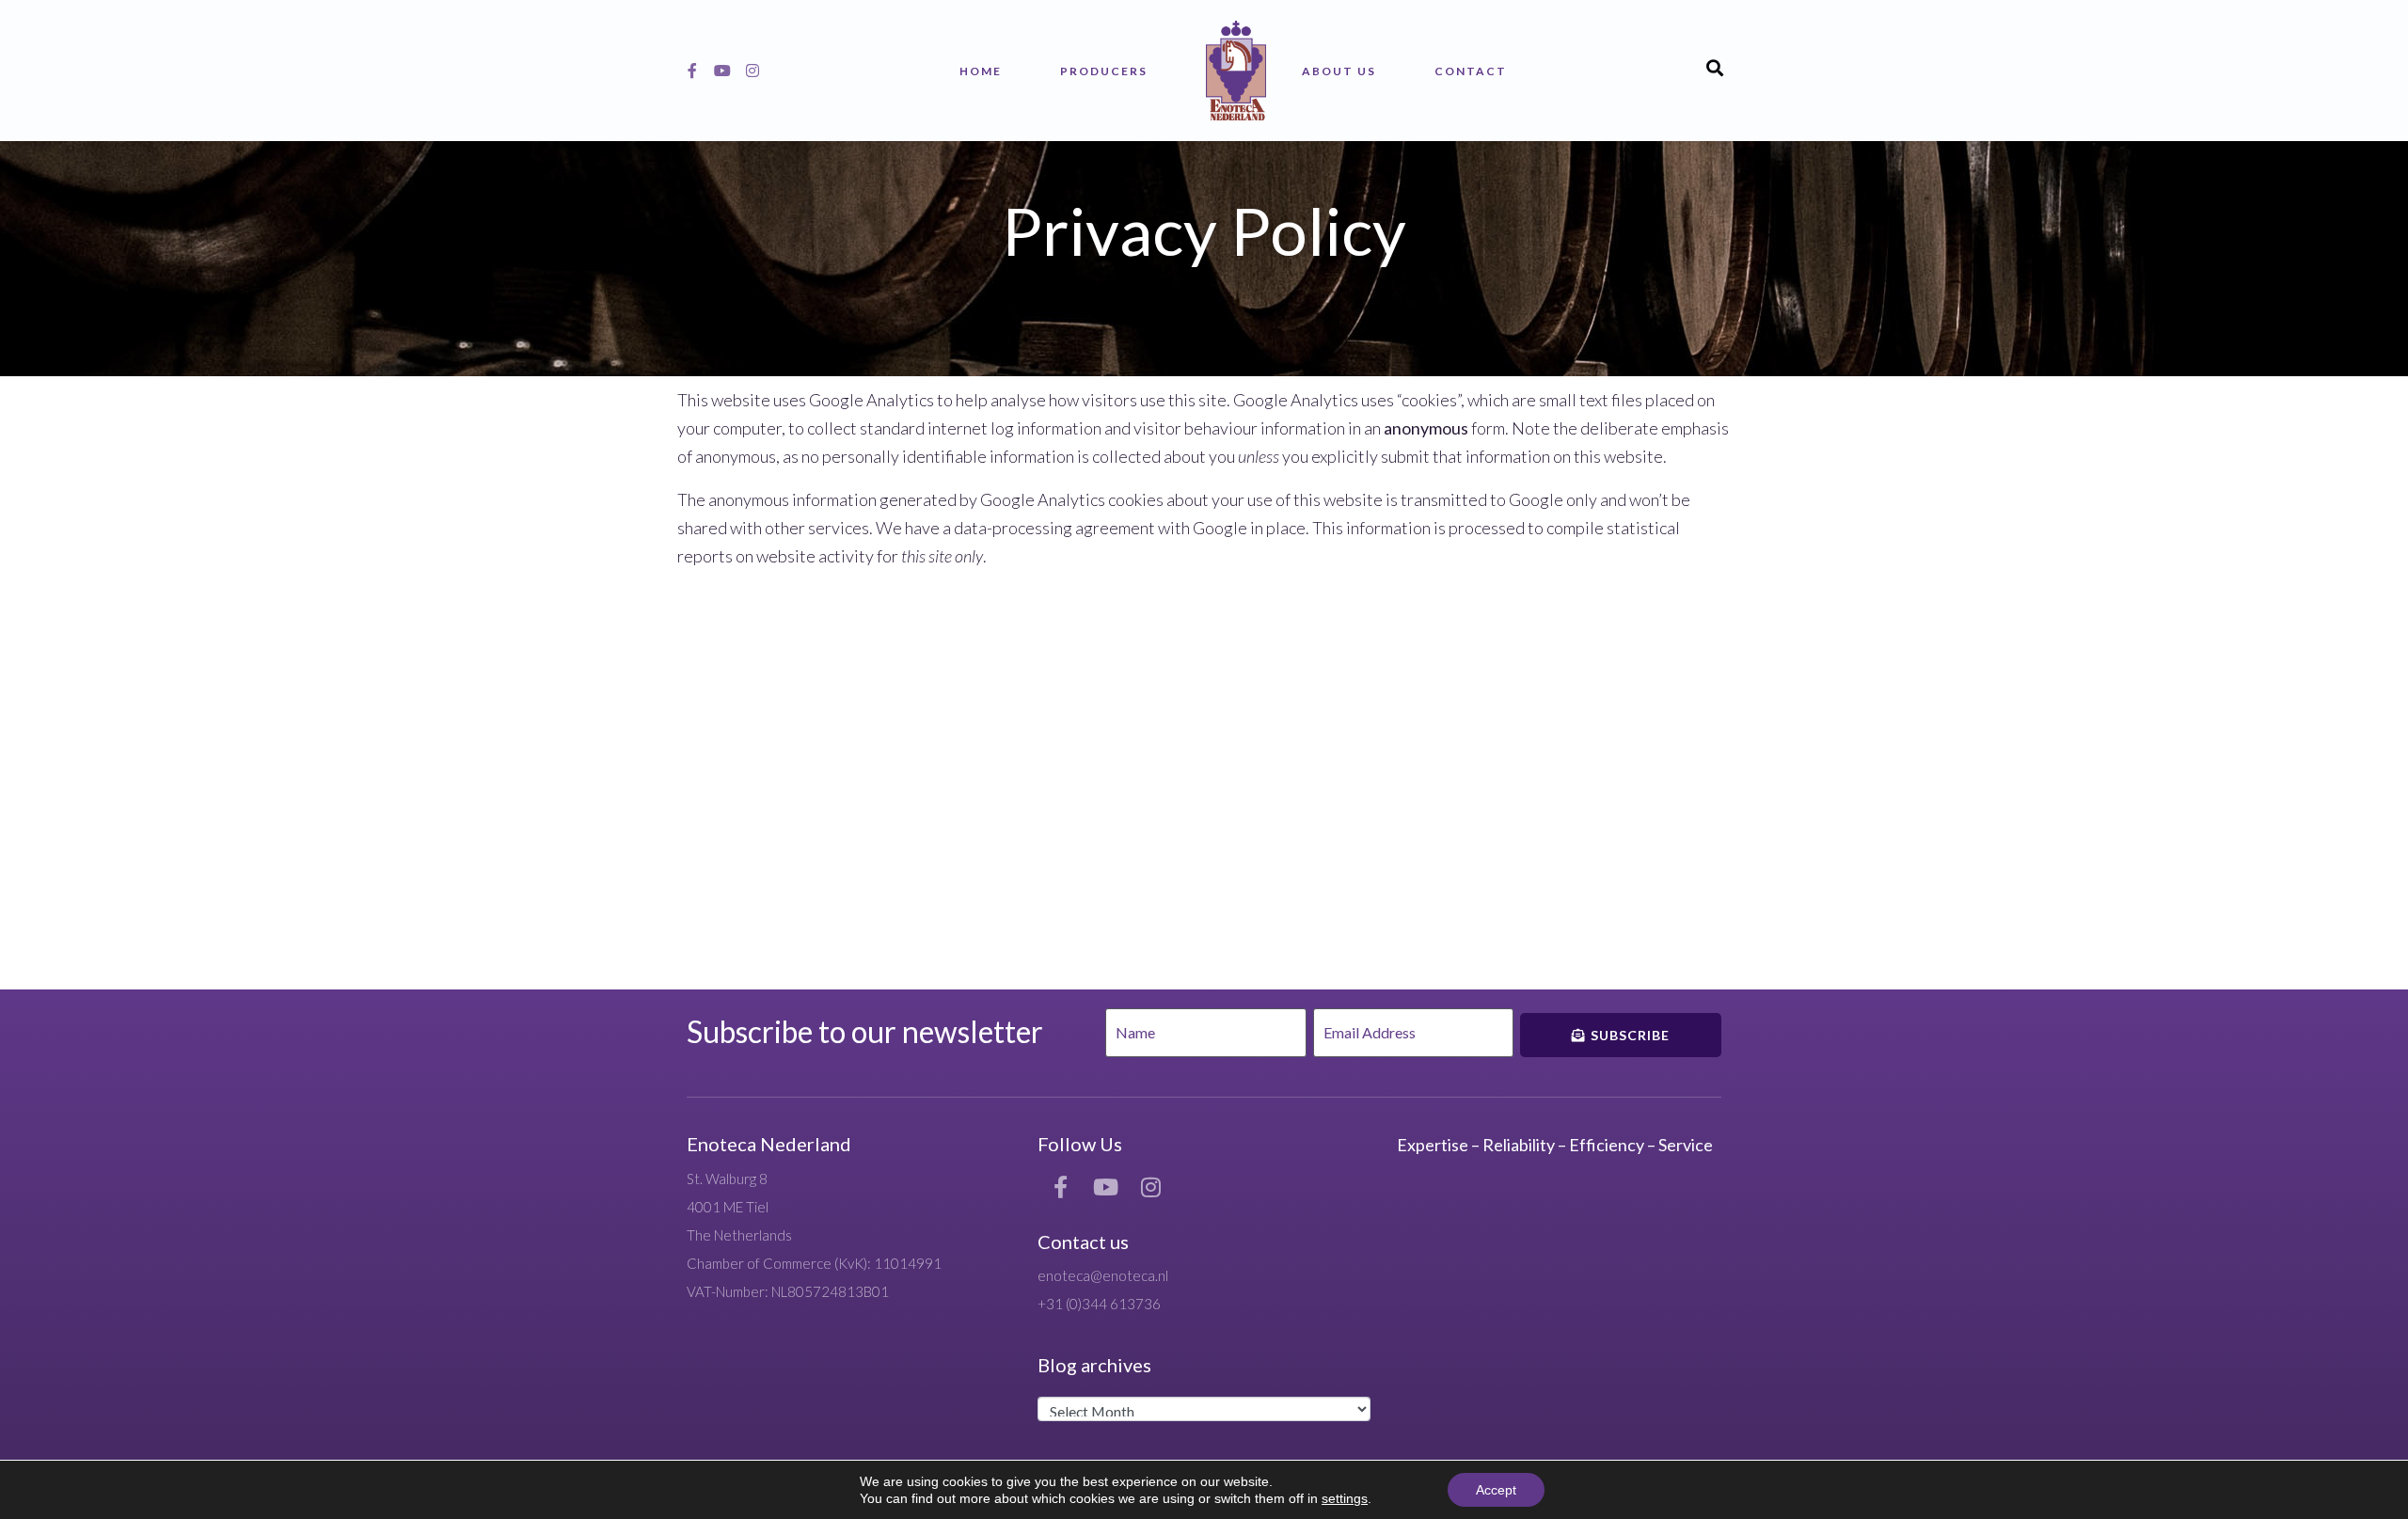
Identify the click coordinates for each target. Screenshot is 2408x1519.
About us (1339, 71)
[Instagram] (752, 71)
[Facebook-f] (692, 71)
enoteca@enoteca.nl (1103, 1275)
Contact (1471, 71)
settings (1345, 1498)
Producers (1104, 71)
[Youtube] (722, 71)
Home (981, 71)
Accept (1496, 1490)
